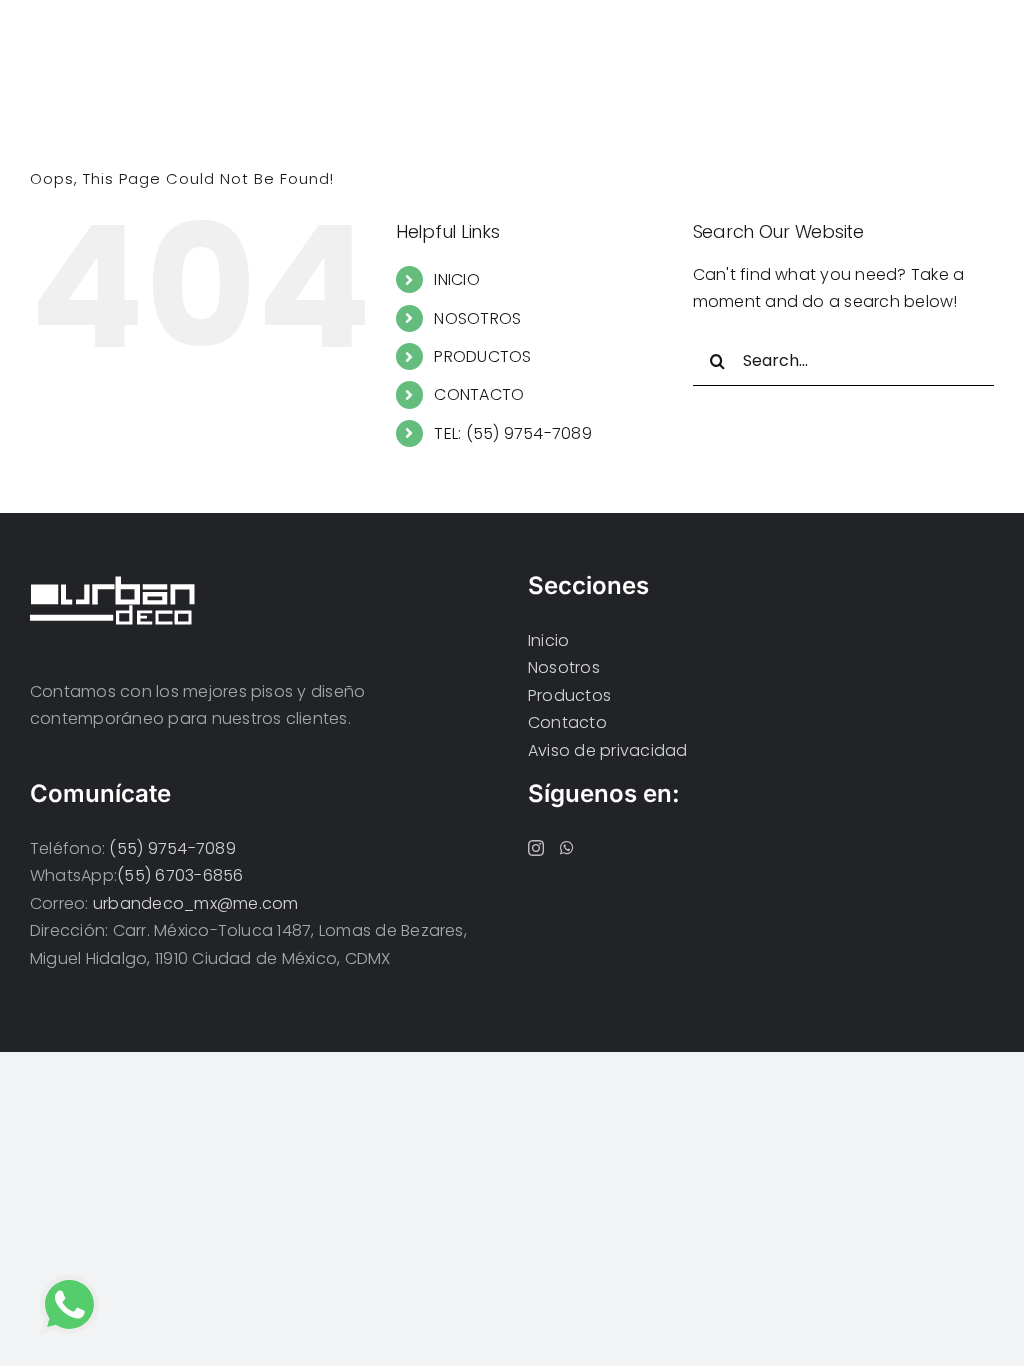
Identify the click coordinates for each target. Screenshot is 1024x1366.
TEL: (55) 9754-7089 (513, 433)
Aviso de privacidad (608, 750)
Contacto (567, 722)
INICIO (456, 279)
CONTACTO (479, 394)
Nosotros (564, 667)
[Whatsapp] (567, 848)
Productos (569, 695)
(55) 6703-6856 (180, 875)
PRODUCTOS (482, 356)
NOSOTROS (477, 318)
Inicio (548, 640)
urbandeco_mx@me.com (196, 903)
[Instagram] (536, 848)
